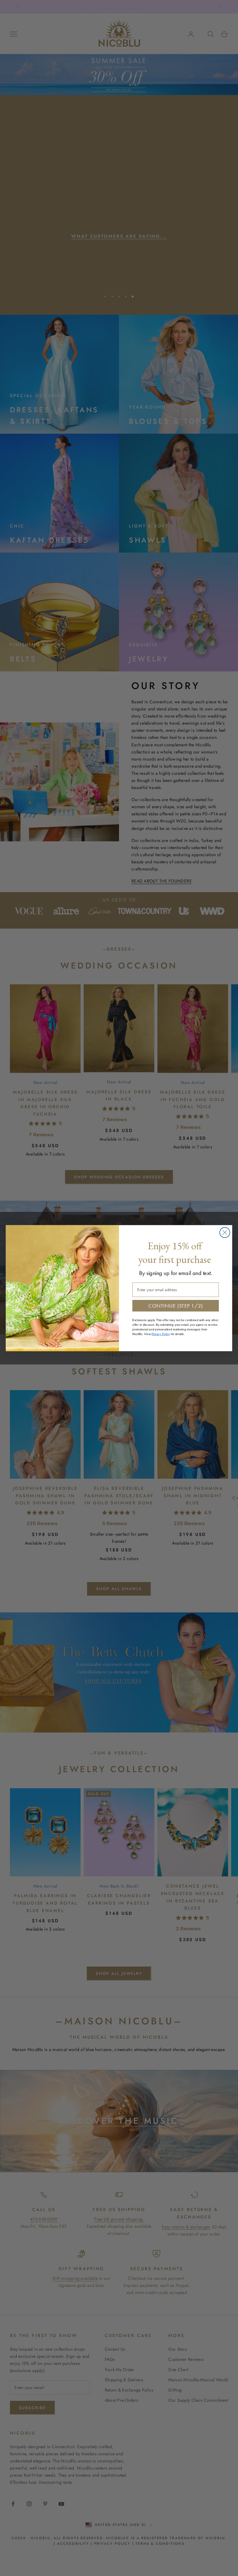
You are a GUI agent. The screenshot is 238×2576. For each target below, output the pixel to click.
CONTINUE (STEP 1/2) (176, 1305)
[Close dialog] (225, 1232)
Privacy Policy (161, 1334)
